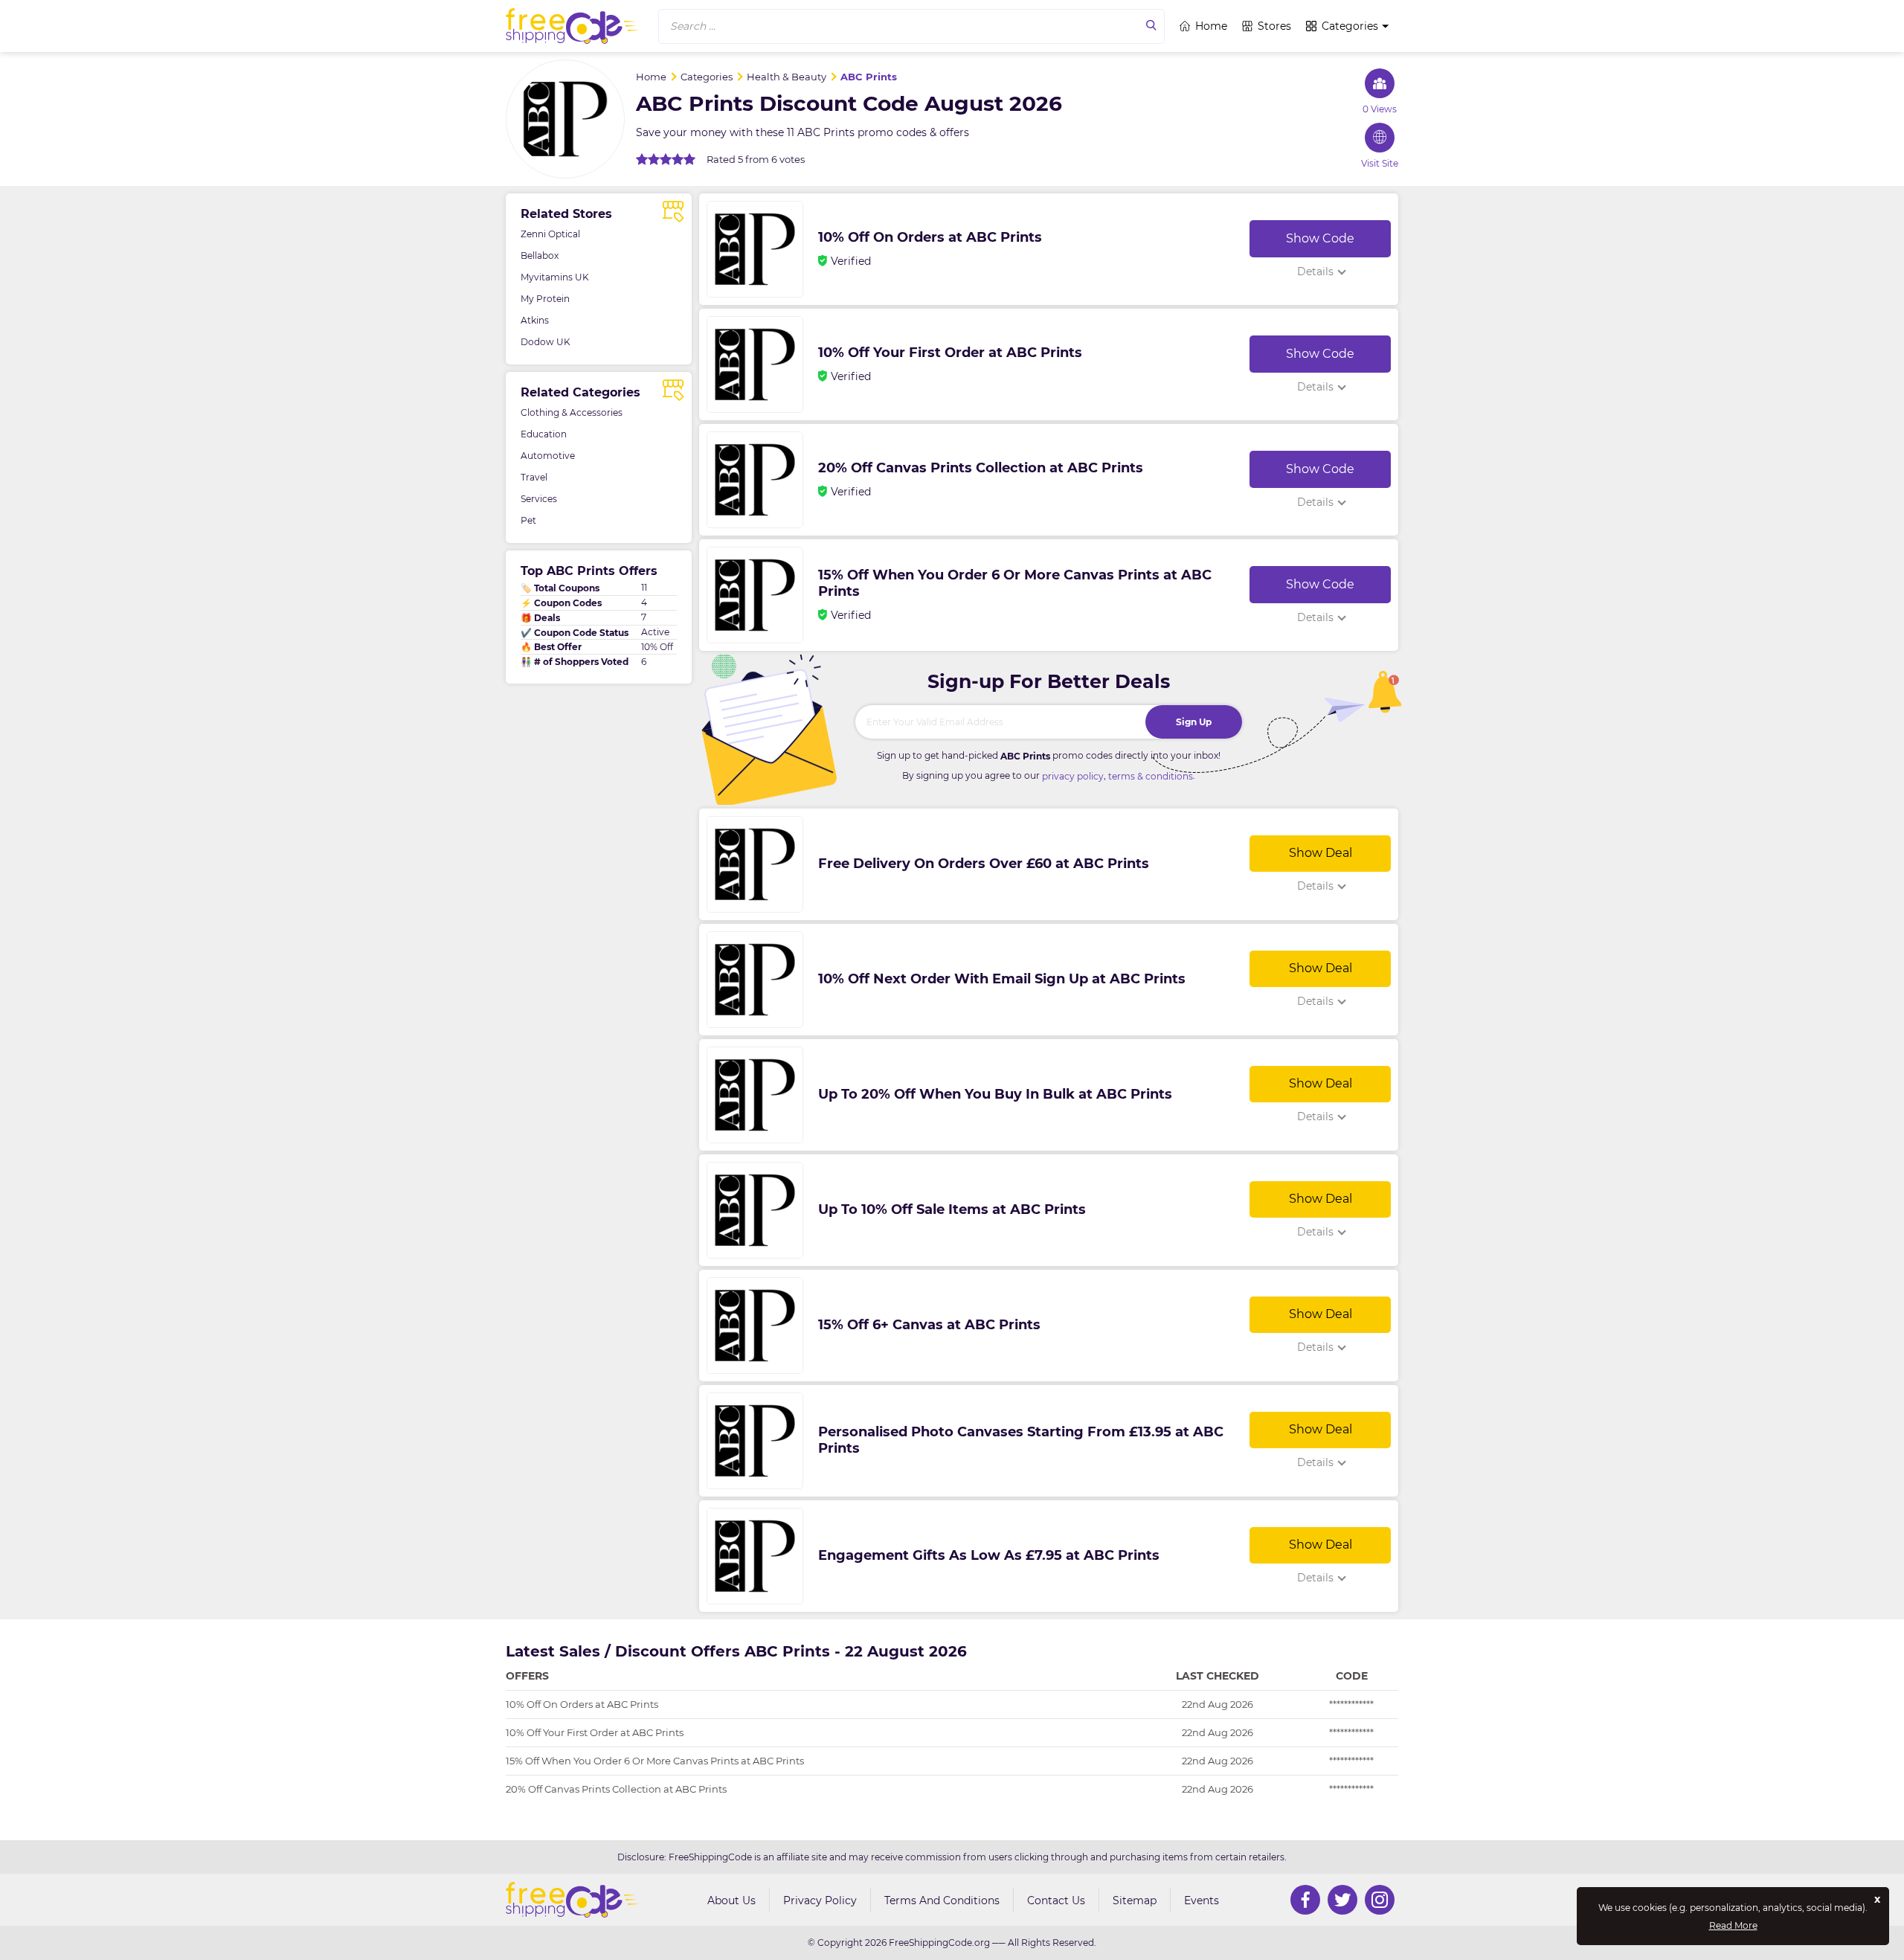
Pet (528, 520)
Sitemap (1135, 1900)
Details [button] (1315, 271)
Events (1202, 1900)
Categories (1350, 26)
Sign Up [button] (1194, 722)
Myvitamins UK (555, 277)
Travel (534, 477)
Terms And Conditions (942, 1900)
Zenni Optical (550, 234)
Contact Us (1056, 1900)
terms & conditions (1151, 776)
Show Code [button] (1320, 238)
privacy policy (1073, 776)
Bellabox (540, 256)
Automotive (548, 456)
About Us (731, 1900)
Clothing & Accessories (572, 412)
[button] (911, 26)
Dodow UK (546, 342)
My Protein (545, 299)
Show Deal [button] (1321, 853)
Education (544, 434)
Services (539, 499)
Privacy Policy (820, 1900)
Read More (1733, 1926)
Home (1211, 26)
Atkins (535, 320)
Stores (1274, 26)
